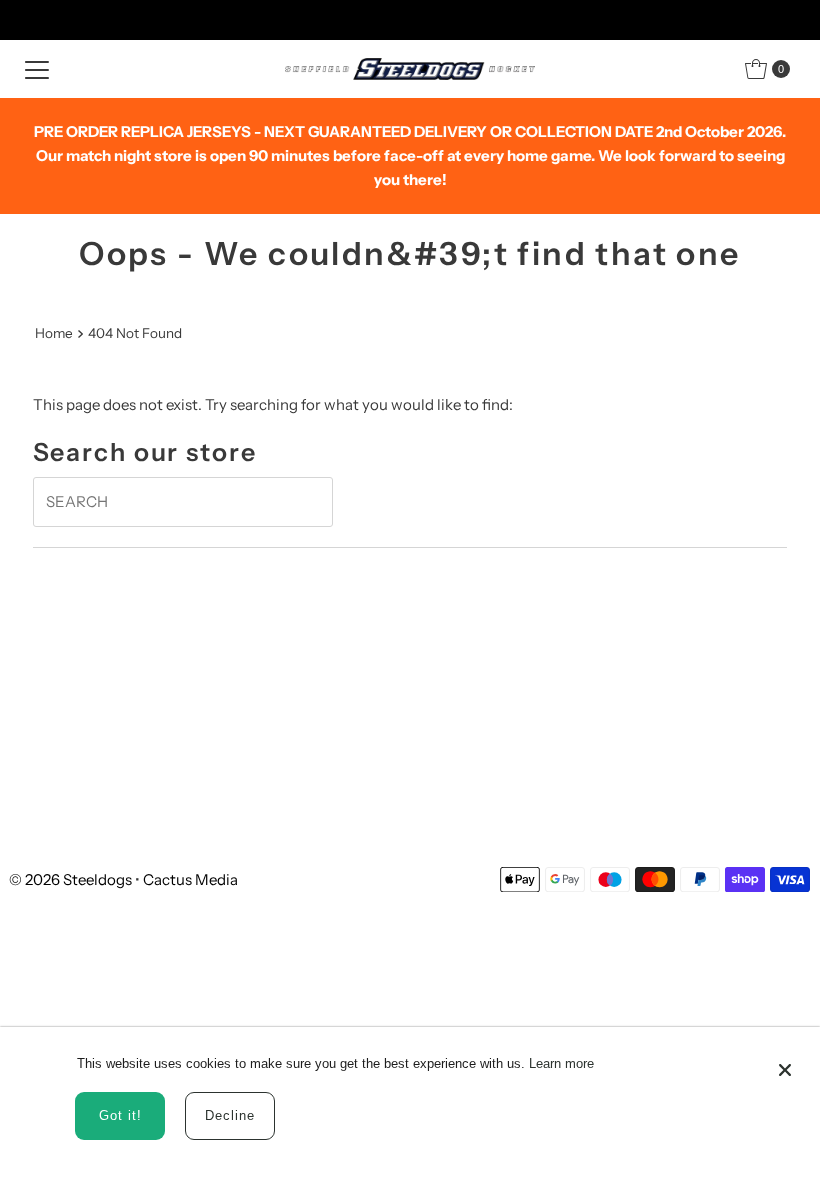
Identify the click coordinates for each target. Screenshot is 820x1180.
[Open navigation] (37, 69)
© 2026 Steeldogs (70, 879)
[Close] (785, 1061)
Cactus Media (190, 879)
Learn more (561, 1063)
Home (54, 333)
